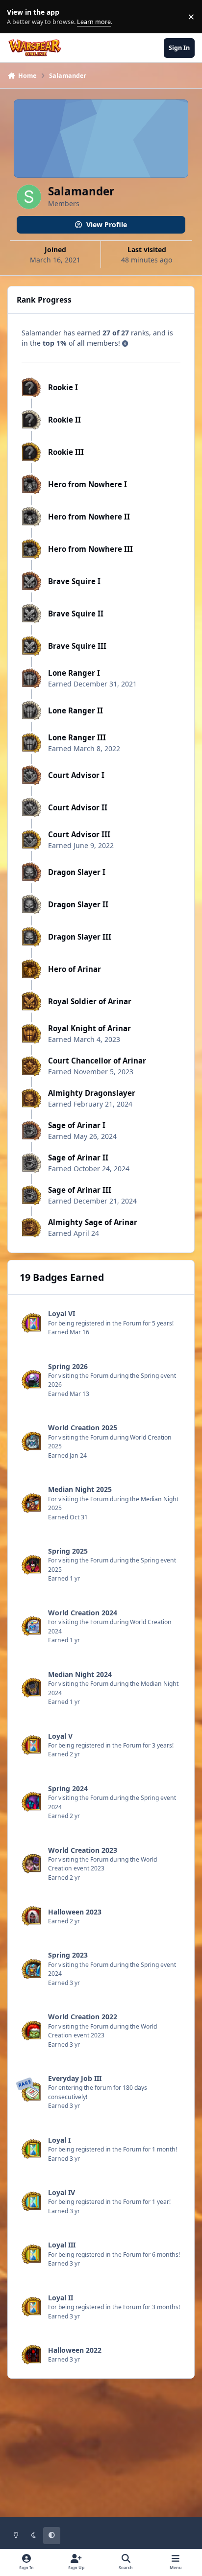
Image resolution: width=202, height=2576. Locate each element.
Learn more (19, 17)
